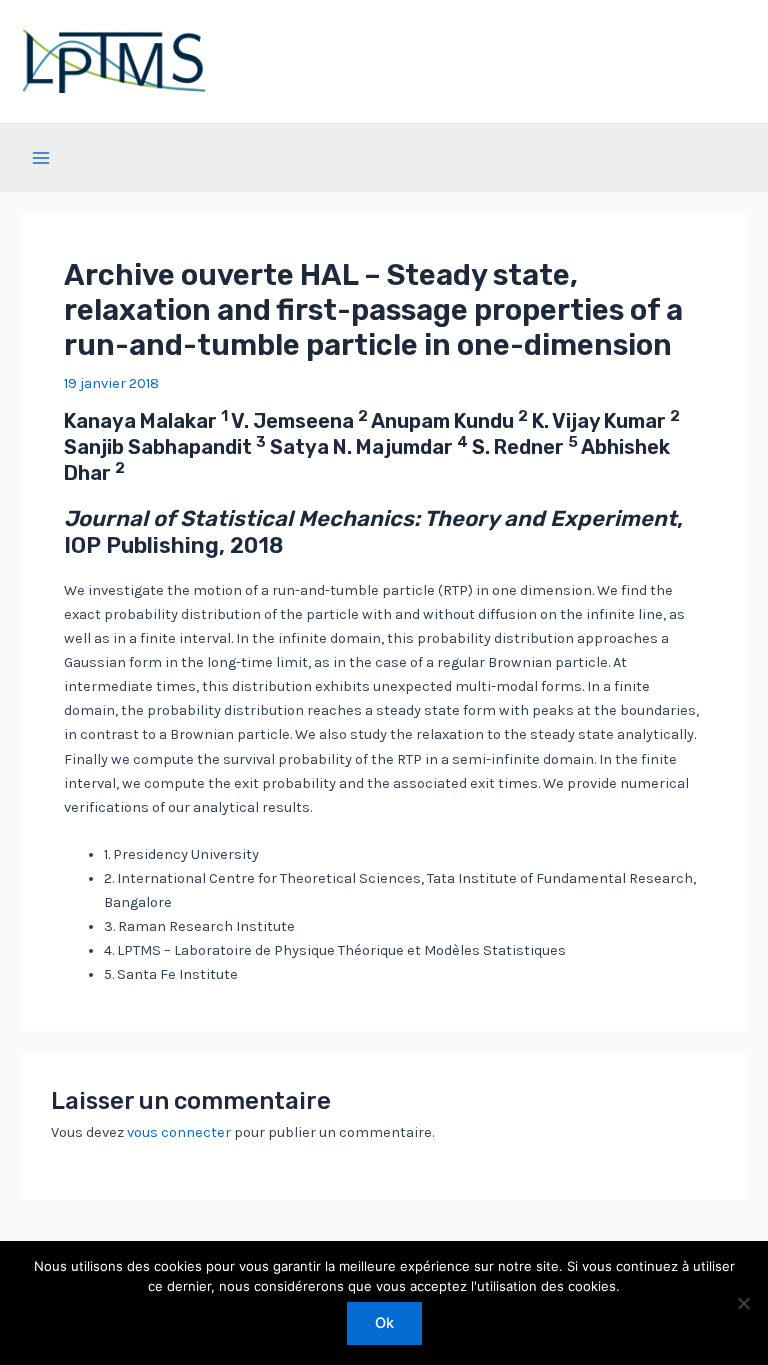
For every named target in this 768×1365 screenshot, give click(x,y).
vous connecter (179, 1132)
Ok (384, 1323)
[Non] (743, 1303)
